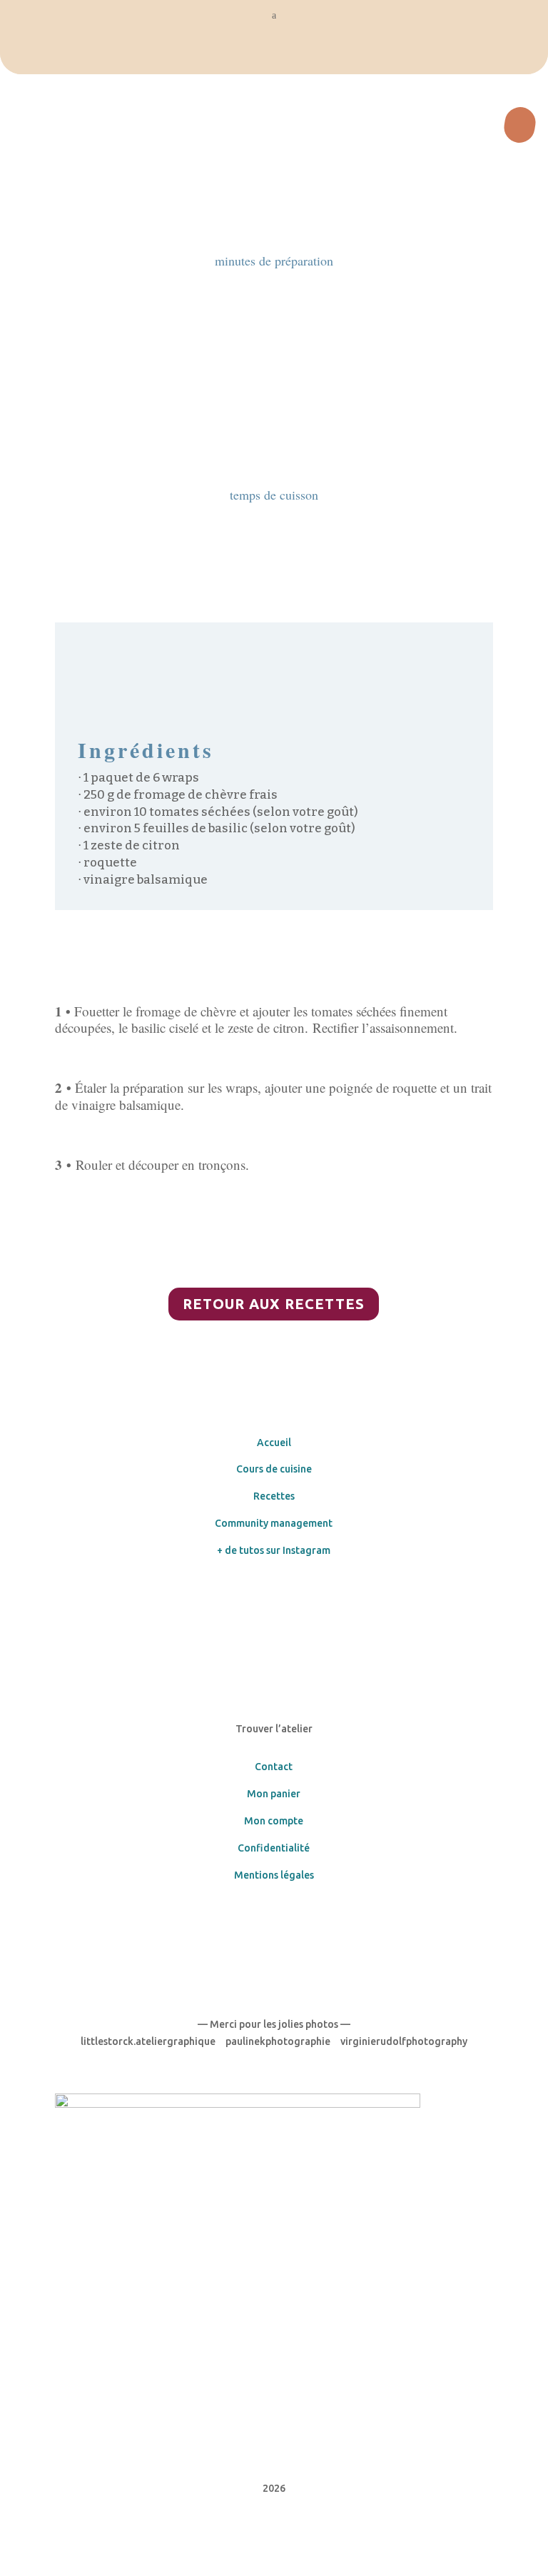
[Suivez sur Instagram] (288, 1592)
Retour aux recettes (274, 1304)
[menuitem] (274, 53)
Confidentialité (274, 1848)
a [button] (274, 15)
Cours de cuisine (274, 1469)
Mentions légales (274, 1875)
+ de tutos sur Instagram (274, 1550)
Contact (274, 1767)
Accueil (274, 1443)
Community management (274, 1523)
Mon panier (274, 1794)
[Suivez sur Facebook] (260, 1592)
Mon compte (274, 1821)
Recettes (274, 1496)
